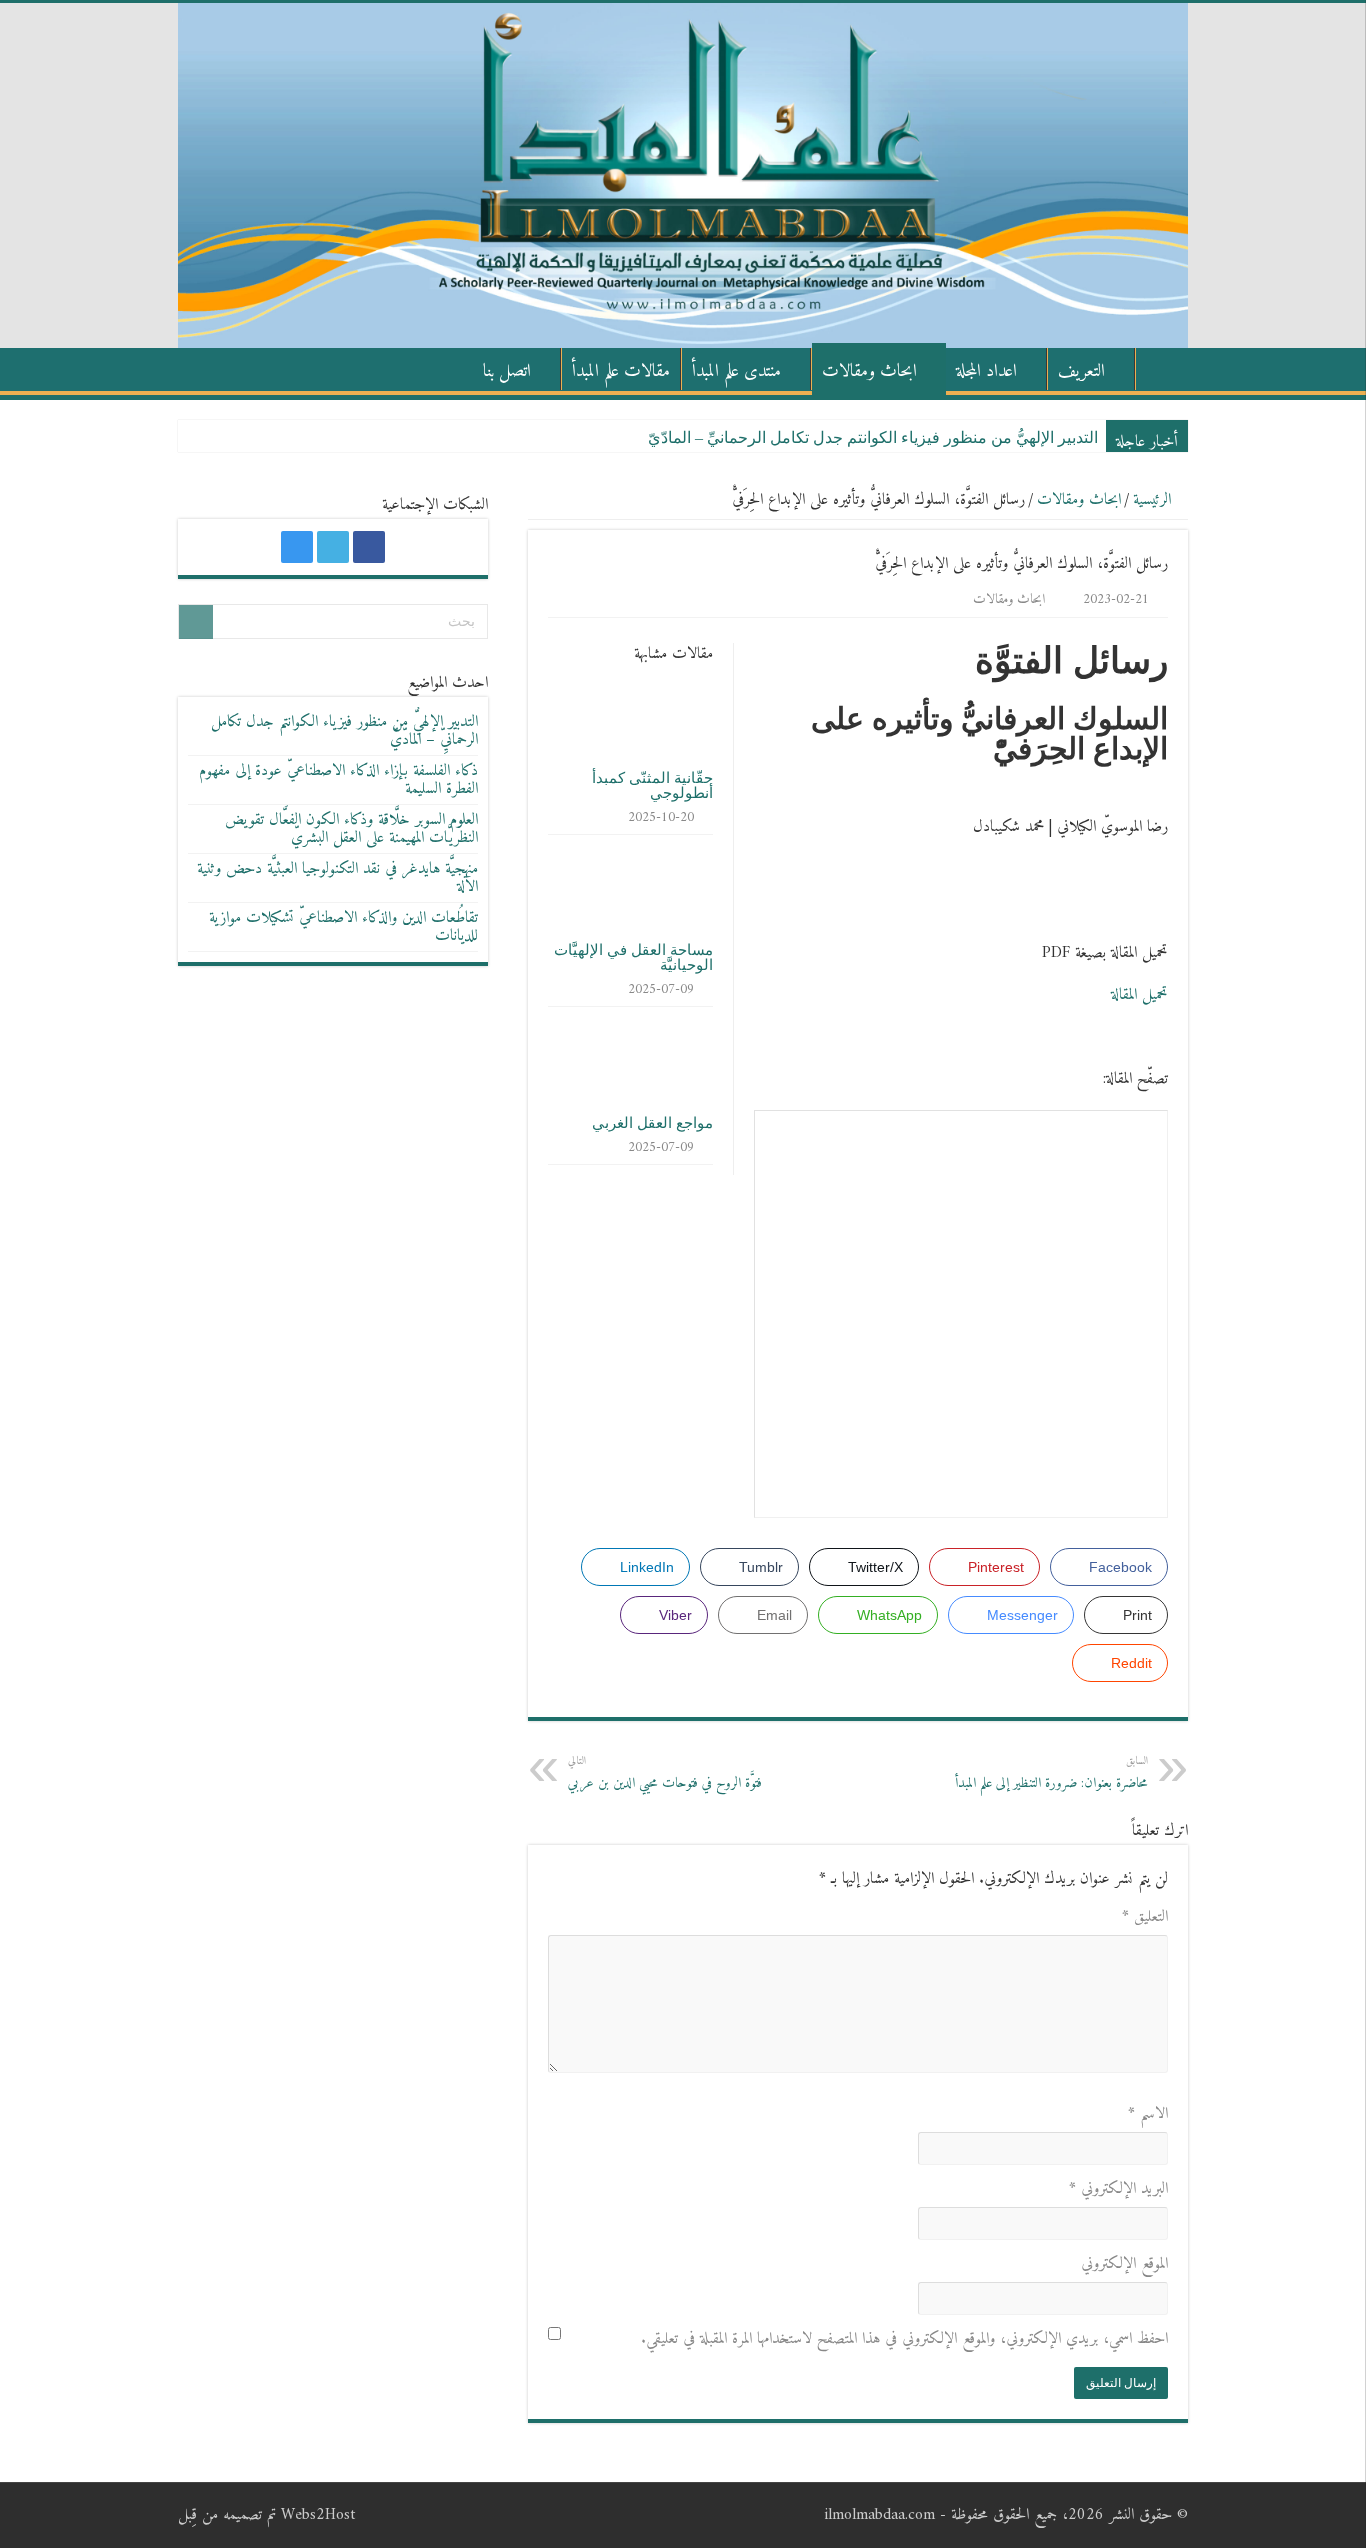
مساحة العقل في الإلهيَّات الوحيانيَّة (633, 957)
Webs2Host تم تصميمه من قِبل (266, 2515)
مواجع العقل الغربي (652, 1122)
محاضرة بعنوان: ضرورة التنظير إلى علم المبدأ (1051, 1773)
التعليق (1145, 1917)
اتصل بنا (507, 371)
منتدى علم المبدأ (736, 371)
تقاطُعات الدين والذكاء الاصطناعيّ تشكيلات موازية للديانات (343, 927)
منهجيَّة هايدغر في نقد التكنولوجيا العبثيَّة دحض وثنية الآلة (337, 878)
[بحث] (196, 622)
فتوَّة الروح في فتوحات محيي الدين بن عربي (665, 1773)
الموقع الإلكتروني (1124, 2264)
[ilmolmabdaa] (683, 175)
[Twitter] (333, 547)
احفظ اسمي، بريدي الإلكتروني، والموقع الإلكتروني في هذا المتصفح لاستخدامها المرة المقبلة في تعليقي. (904, 2339)
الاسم (1148, 2114)
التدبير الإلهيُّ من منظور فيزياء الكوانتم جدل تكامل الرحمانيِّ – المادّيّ (873, 437)
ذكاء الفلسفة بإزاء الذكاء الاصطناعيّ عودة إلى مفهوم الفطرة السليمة (338, 780)
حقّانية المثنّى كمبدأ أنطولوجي (652, 785)
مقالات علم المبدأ (621, 371)
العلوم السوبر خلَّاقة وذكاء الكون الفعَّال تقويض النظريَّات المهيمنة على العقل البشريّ (351, 829)
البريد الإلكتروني (1118, 2189)
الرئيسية (1162, 369)
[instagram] (297, 547)
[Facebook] (369, 547)
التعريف (1081, 371)
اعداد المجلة (986, 371)
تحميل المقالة (1139, 995)
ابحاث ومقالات (869, 371)
